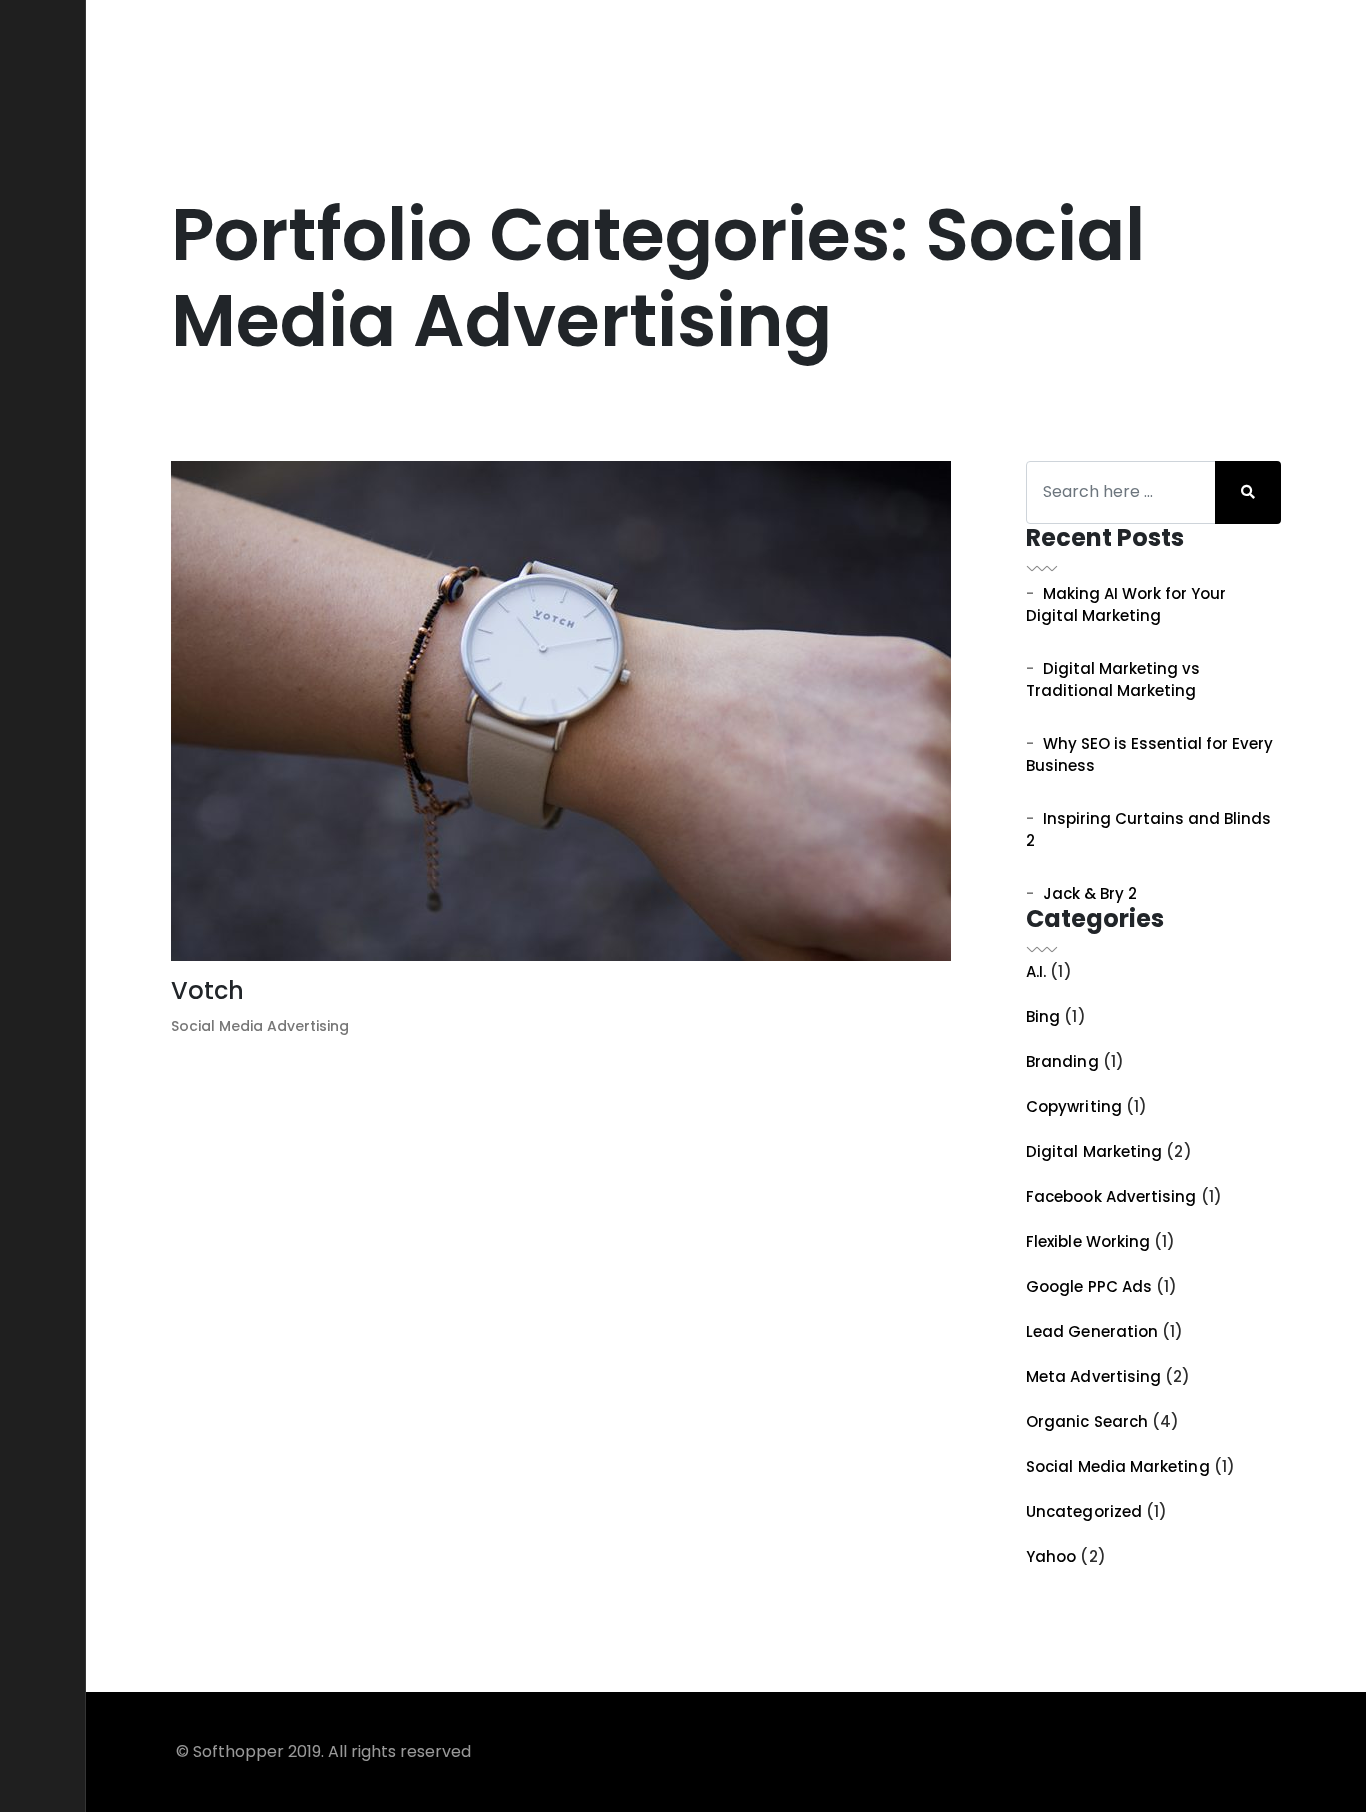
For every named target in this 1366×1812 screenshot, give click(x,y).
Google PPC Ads (1089, 1286)
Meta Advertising (1093, 1376)
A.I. (1036, 971)
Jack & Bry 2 (1090, 893)
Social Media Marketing (1118, 1466)
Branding (1062, 1061)
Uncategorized (1084, 1511)
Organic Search (1087, 1421)
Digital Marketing (1094, 1151)
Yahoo (1051, 1556)
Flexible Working (1088, 1241)
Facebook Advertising (1111, 1196)
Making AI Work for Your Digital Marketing (1126, 605)
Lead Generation (1092, 1331)
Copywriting (1074, 1106)
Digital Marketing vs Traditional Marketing (1113, 680)
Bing (1043, 1016)
